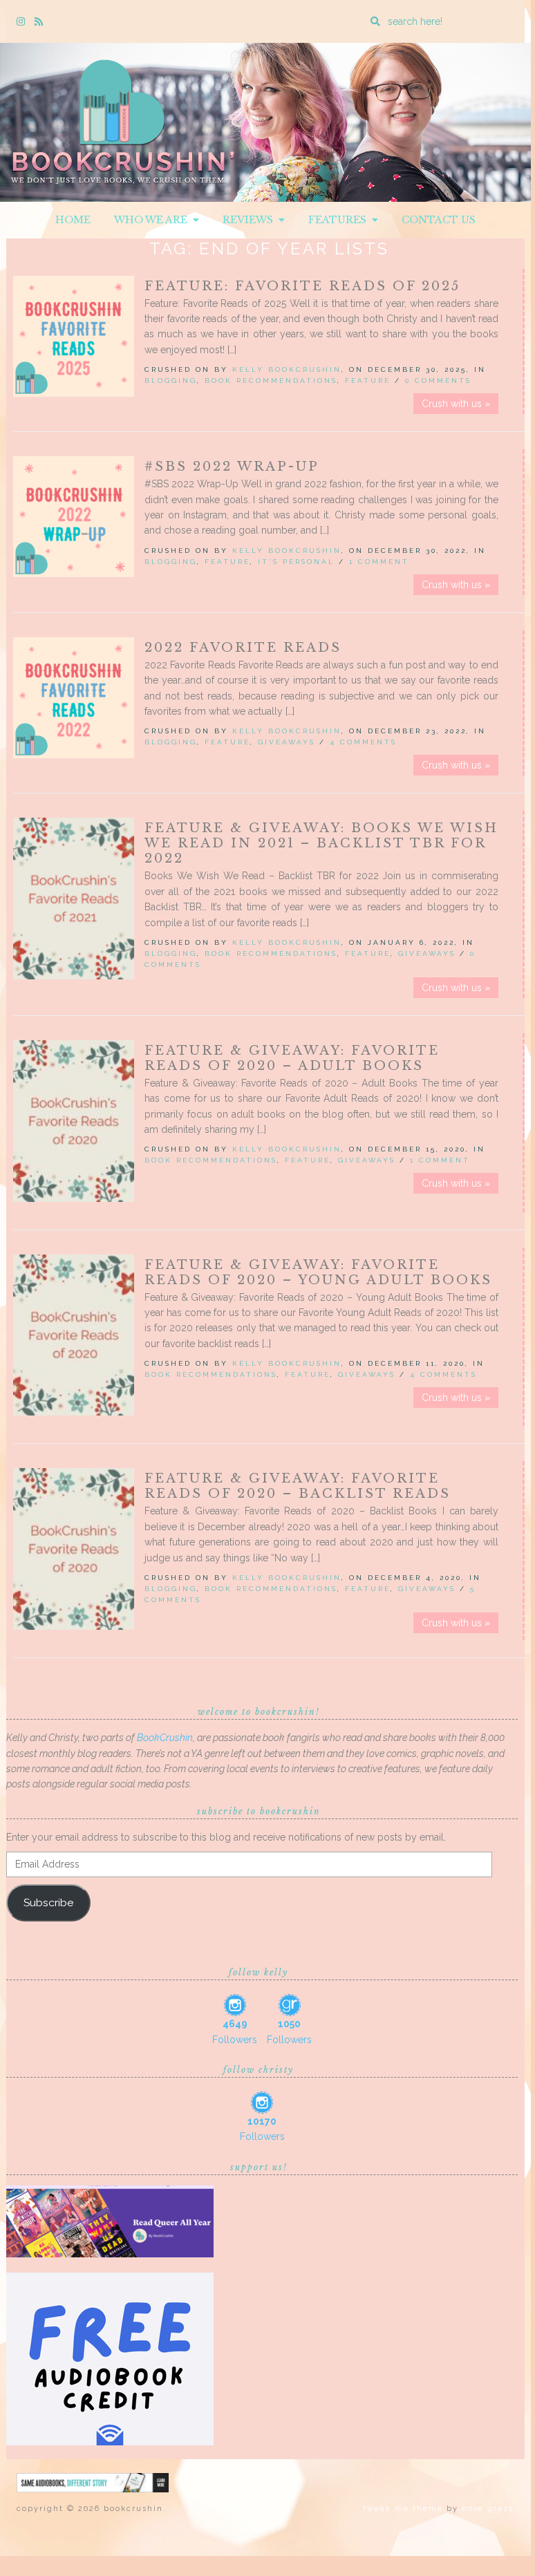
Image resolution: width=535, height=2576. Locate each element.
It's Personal (296, 562)
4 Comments (363, 742)
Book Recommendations (271, 380)
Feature (368, 380)
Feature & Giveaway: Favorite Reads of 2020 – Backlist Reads (298, 1486)
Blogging (171, 380)
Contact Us (439, 220)
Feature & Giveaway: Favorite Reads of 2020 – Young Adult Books (318, 1272)
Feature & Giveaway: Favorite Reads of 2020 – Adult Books (292, 1058)
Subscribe (48, 1902)
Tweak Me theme (403, 2509)
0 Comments (438, 380)
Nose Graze (488, 2509)
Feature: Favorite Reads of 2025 (302, 286)
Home (73, 220)
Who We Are (153, 220)
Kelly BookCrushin (287, 369)
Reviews (251, 220)
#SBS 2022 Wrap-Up (232, 467)
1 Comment (379, 562)
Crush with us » (456, 404)
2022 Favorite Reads (243, 648)
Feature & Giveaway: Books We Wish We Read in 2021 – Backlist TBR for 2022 (321, 843)
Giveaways (287, 742)
